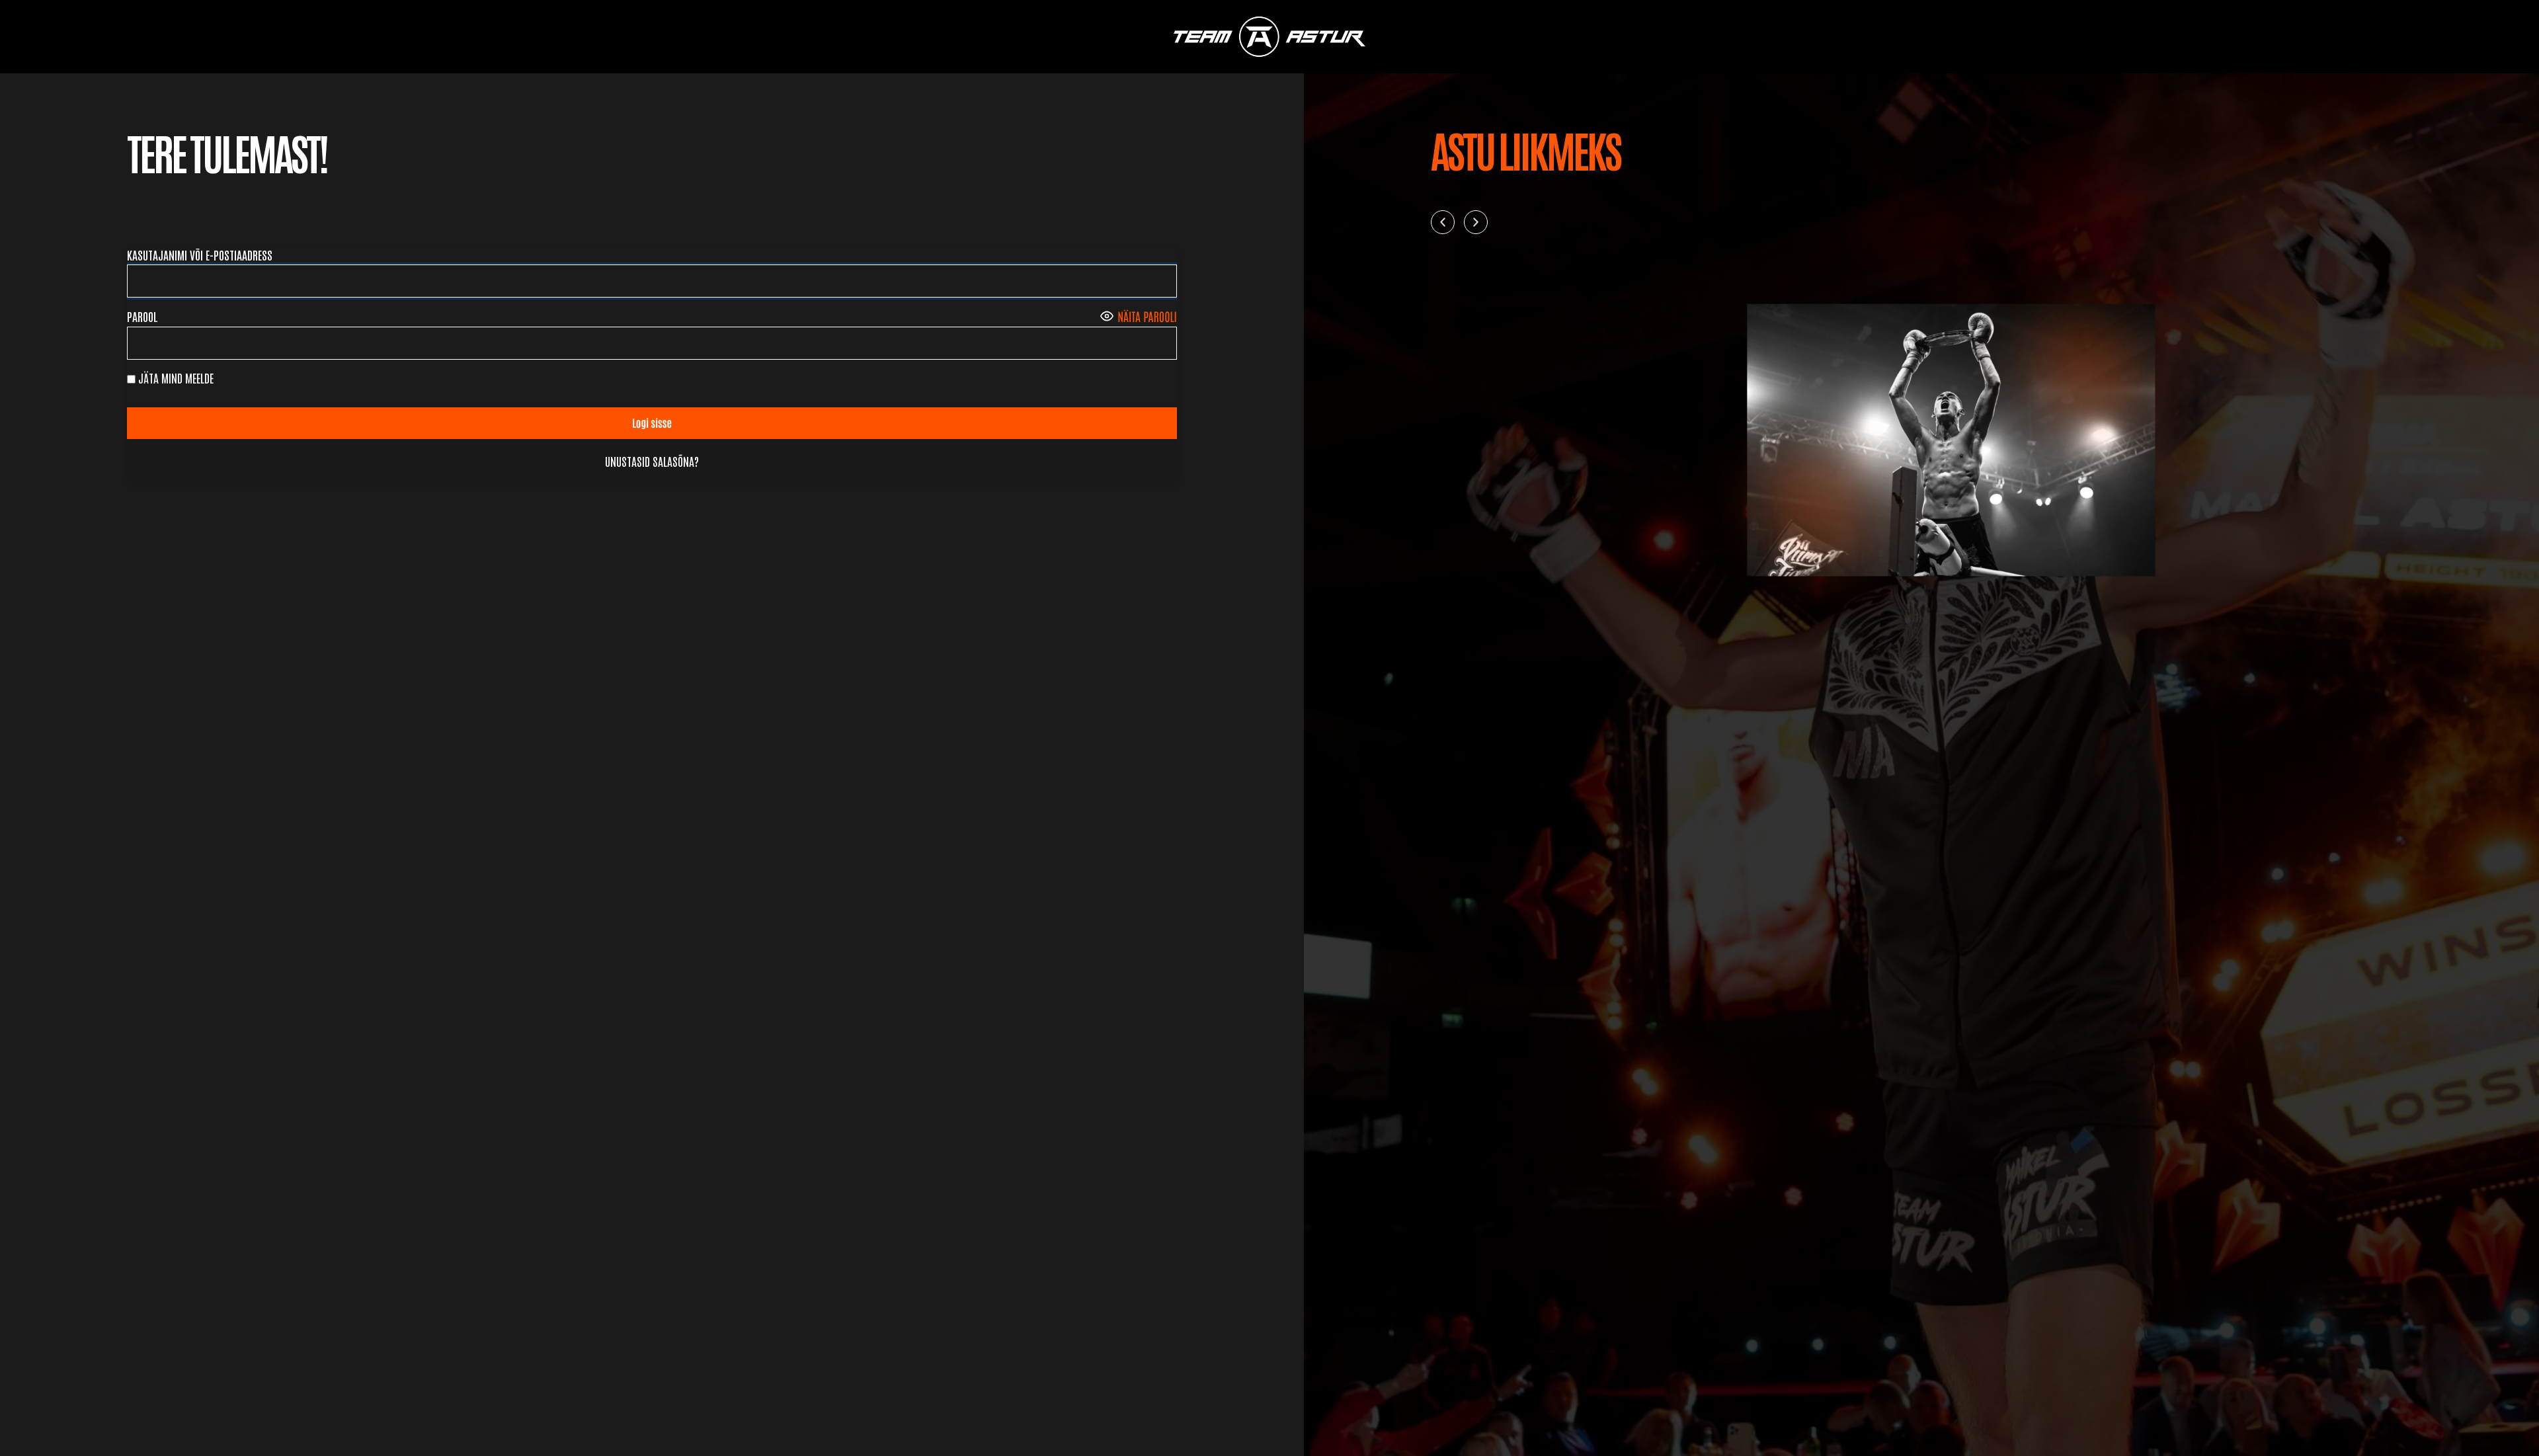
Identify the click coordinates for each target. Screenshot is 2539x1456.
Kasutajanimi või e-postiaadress (200, 255)
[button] (1443, 222)
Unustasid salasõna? (652, 461)
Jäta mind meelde (175, 378)
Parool (142, 316)
